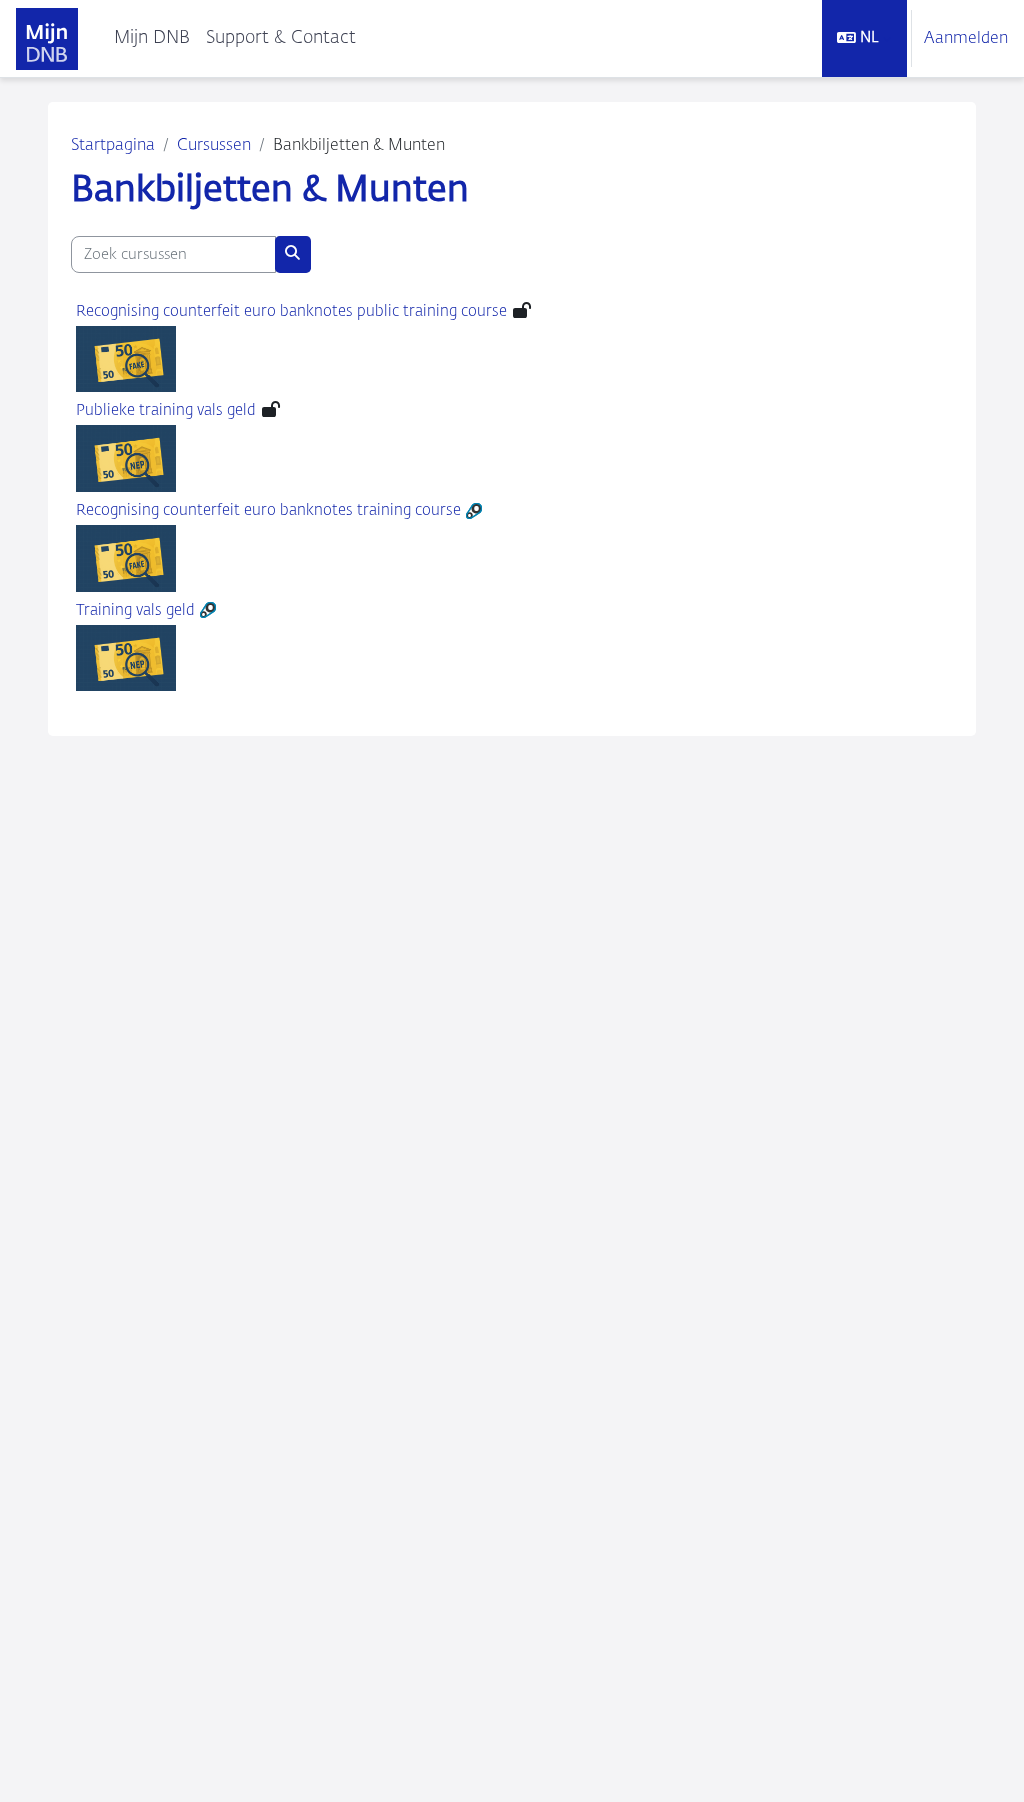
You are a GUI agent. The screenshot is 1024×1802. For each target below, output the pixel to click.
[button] (864, 38)
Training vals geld (135, 610)
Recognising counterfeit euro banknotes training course (268, 510)
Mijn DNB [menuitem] (152, 38)
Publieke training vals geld (166, 410)
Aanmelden (966, 39)
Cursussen (214, 146)
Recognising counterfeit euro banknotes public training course (291, 311)
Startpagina (113, 146)
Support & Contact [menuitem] (281, 38)
